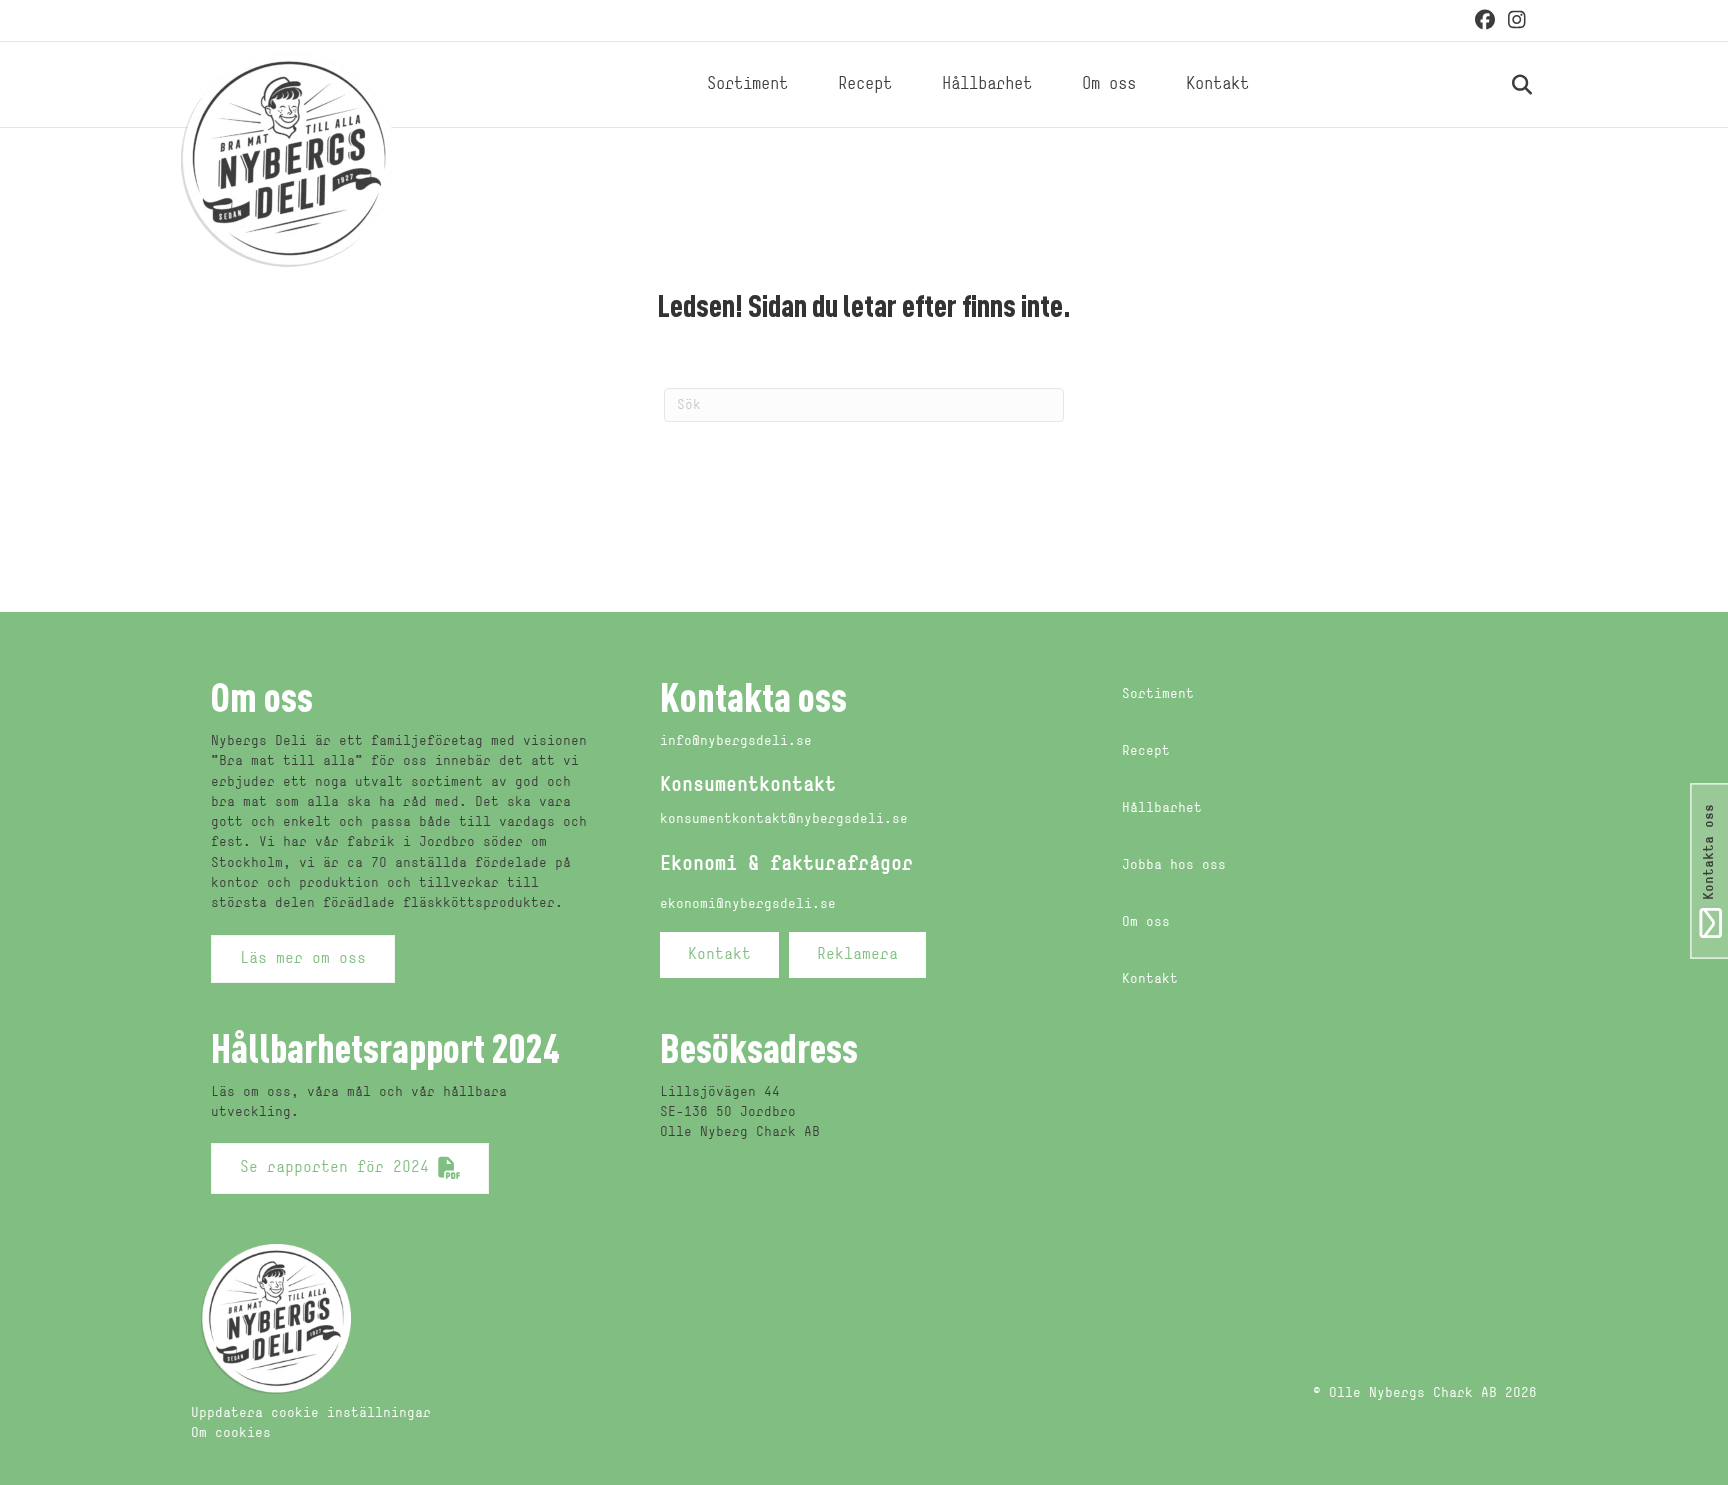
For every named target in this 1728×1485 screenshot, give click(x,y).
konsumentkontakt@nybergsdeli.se (784, 819)
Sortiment (747, 84)
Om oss (1109, 84)
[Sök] (1499, 85)
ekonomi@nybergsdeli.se (748, 904)
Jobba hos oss (1174, 865)
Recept (865, 84)
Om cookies (231, 1433)
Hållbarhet (987, 84)
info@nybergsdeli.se (736, 741)
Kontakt (1217, 84)
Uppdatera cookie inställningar (311, 1413)
